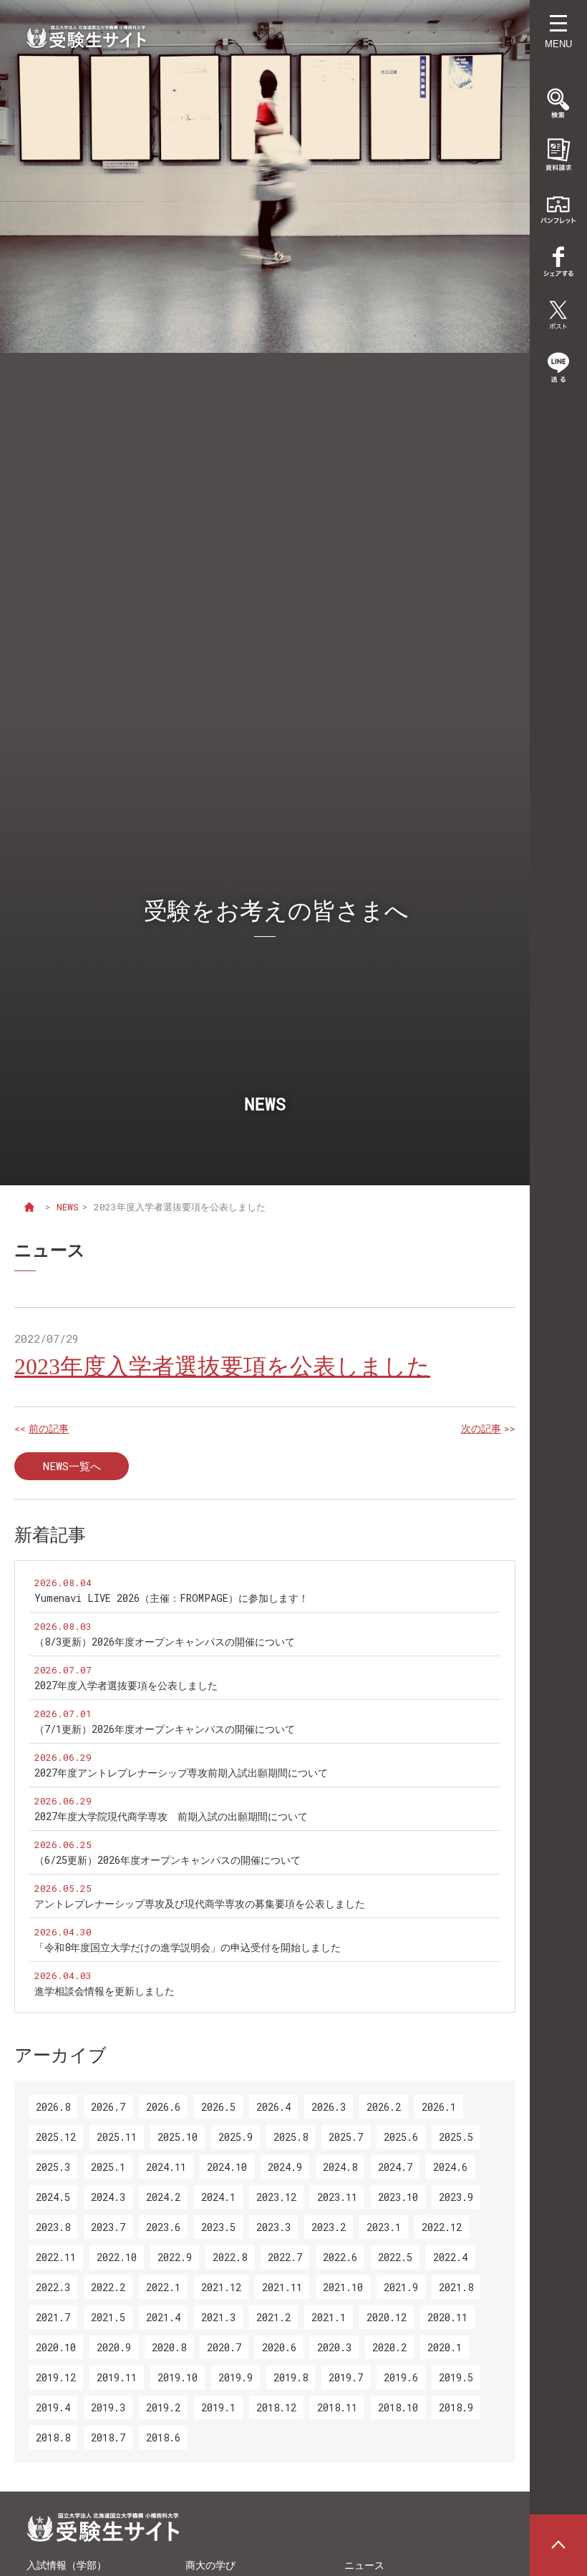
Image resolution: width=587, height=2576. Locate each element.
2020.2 (389, 2347)
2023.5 (218, 2227)
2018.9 (456, 2407)
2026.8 (53, 2107)
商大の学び (210, 2565)
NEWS (68, 1207)
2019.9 (236, 2377)
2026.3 (329, 2107)
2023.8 (53, 2227)
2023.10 (398, 2197)
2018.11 (337, 2407)
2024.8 (340, 2167)
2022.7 (285, 2257)
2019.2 (163, 2407)
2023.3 (273, 2227)
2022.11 (56, 2257)
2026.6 (163, 2107)
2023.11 (337, 2197)
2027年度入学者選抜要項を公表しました (126, 1685)
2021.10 (343, 2287)
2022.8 (230, 2257)
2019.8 (291, 2377)
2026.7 (108, 2107)
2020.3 (334, 2347)
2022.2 (108, 2287)
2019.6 (401, 2377)
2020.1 (445, 2347)
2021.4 (163, 2317)
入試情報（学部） (67, 2565)
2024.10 (227, 2167)
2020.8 (169, 2347)
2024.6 (450, 2167)
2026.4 (273, 2107)
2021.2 (273, 2317)
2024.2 (163, 2197)
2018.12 (276, 2407)
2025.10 (178, 2137)
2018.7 (108, 2438)
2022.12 (442, 2227)
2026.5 (218, 2107)
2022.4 (450, 2257)
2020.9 (114, 2347)
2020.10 (56, 2347)
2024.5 (53, 2197)
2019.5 (456, 2377)
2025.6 (401, 2137)
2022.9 (175, 2257)
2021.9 (401, 2287)
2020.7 (224, 2347)
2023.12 (276, 2197)
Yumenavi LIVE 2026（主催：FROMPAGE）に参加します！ (171, 1598)
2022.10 (117, 2257)
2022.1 (163, 2287)
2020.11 (447, 2317)
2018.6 (163, 2438)
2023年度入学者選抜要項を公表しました (222, 1366)
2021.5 (108, 2317)
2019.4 (53, 2407)
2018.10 (398, 2407)
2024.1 (218, 2197)
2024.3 (108, 2197)
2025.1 (108, 2167)
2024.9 (285, 2167)
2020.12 (387, 2317)
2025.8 (291, 2137)
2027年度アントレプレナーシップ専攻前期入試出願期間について (181, 1773)
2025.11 (117, 2137)
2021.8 (456, 2287)
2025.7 (346, 2137)
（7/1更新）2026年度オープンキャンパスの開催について (165, 1729)
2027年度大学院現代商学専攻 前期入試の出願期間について (171, 1816)
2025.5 (456, 2137)
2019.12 (56, 2377)
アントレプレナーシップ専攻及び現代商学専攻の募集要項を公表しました (200, 1904)
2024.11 (166, 2167)
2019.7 (346, 2377)
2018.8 (53, 2438)
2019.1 (218, 2407)
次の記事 (481, 1429)
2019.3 (108, 2407)
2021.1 (329, 2317)
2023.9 (456, 2197)
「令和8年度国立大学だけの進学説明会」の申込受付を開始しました (188, 1947)
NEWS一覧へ (72, 1466)
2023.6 (163, 2227)
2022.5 (395, 2257)
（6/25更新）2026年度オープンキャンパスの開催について (168, 1860)
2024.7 (395, 2167)
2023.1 (384, 2227)
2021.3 (218, 2317)
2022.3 (53, 2287)
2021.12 (221, 2287)
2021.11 (282, 2287)
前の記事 (49, 1429)
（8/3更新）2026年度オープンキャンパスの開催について (165, 1642)
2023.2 (329, 2227)
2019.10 (178, 2377)
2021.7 (53, 2317)
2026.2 (384, 2107)
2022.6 (340, 2257)
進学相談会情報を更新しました (105, 1991)
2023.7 (108, 2227)
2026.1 (439, 2107)
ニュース (364, 2565)
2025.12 (56, 2137)
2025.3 (53, 2167)
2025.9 (236, 2137)
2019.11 (117, 2377)
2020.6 (279, 2347)
